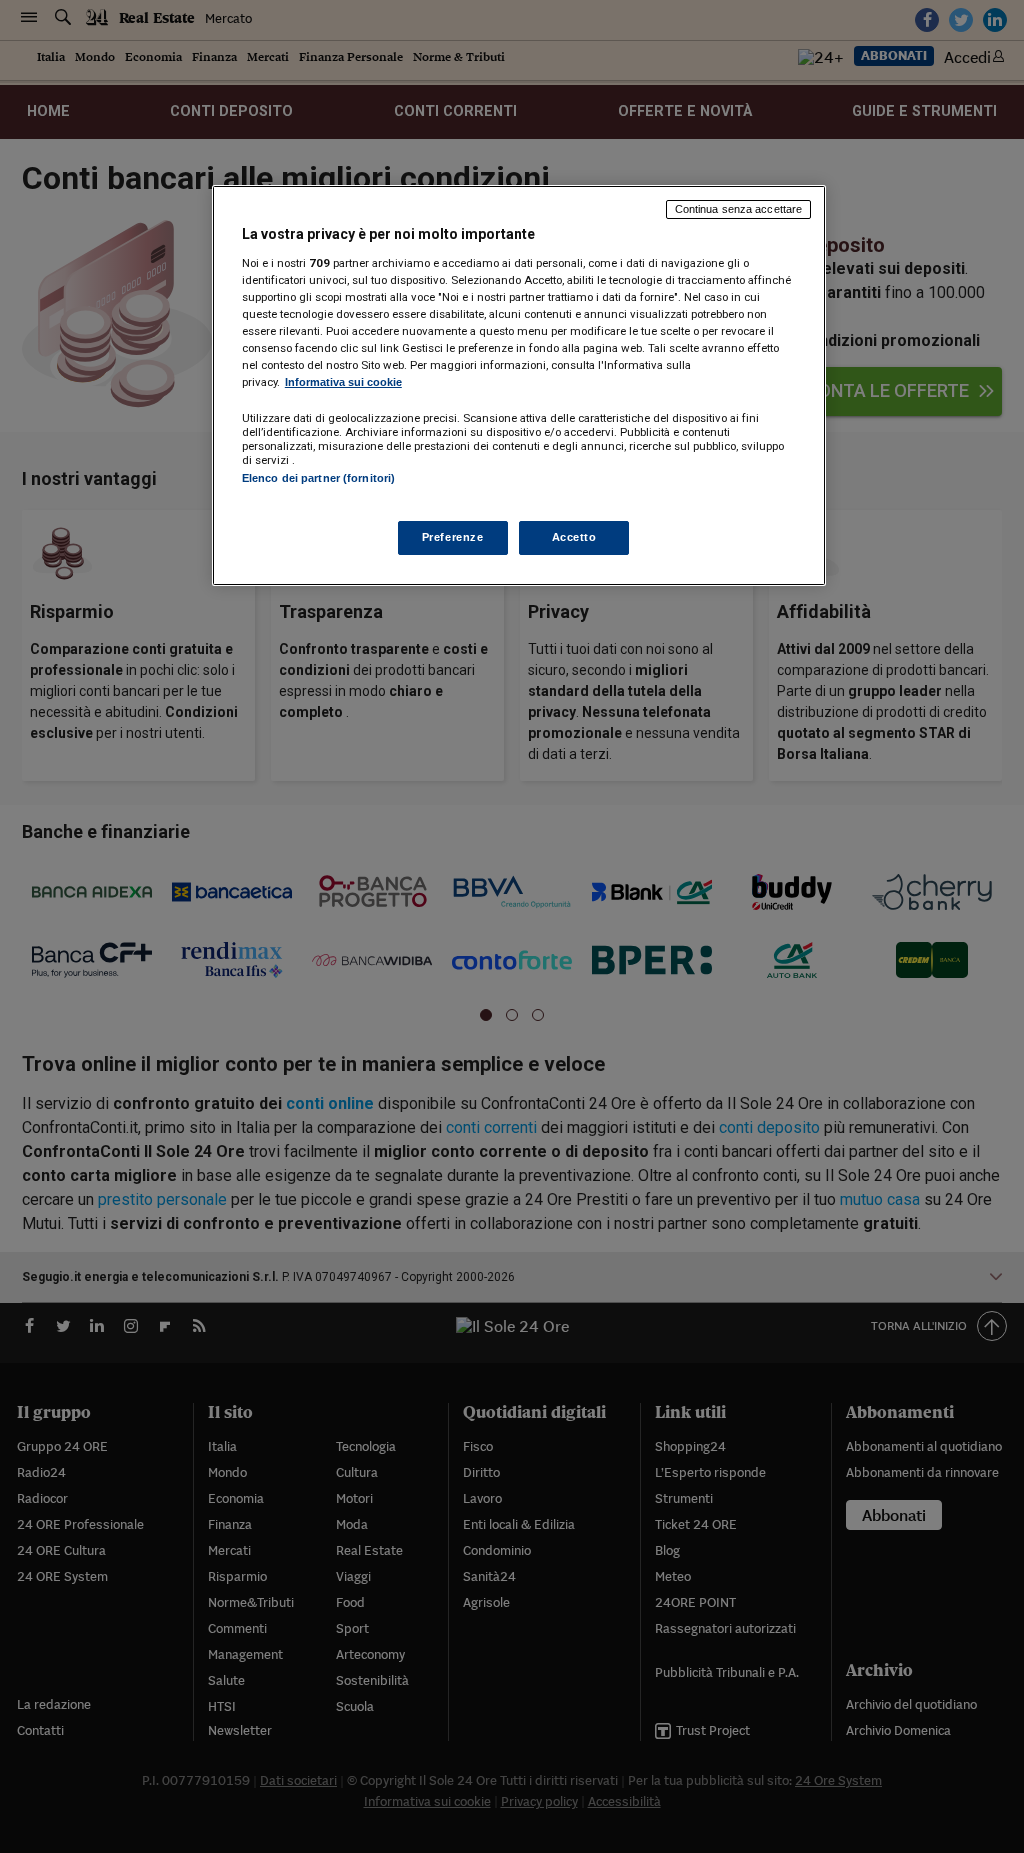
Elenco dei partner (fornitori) (318, 478)
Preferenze (453, 537)
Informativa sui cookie (343, 382)
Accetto (574, 537)
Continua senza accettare (739, 209)
